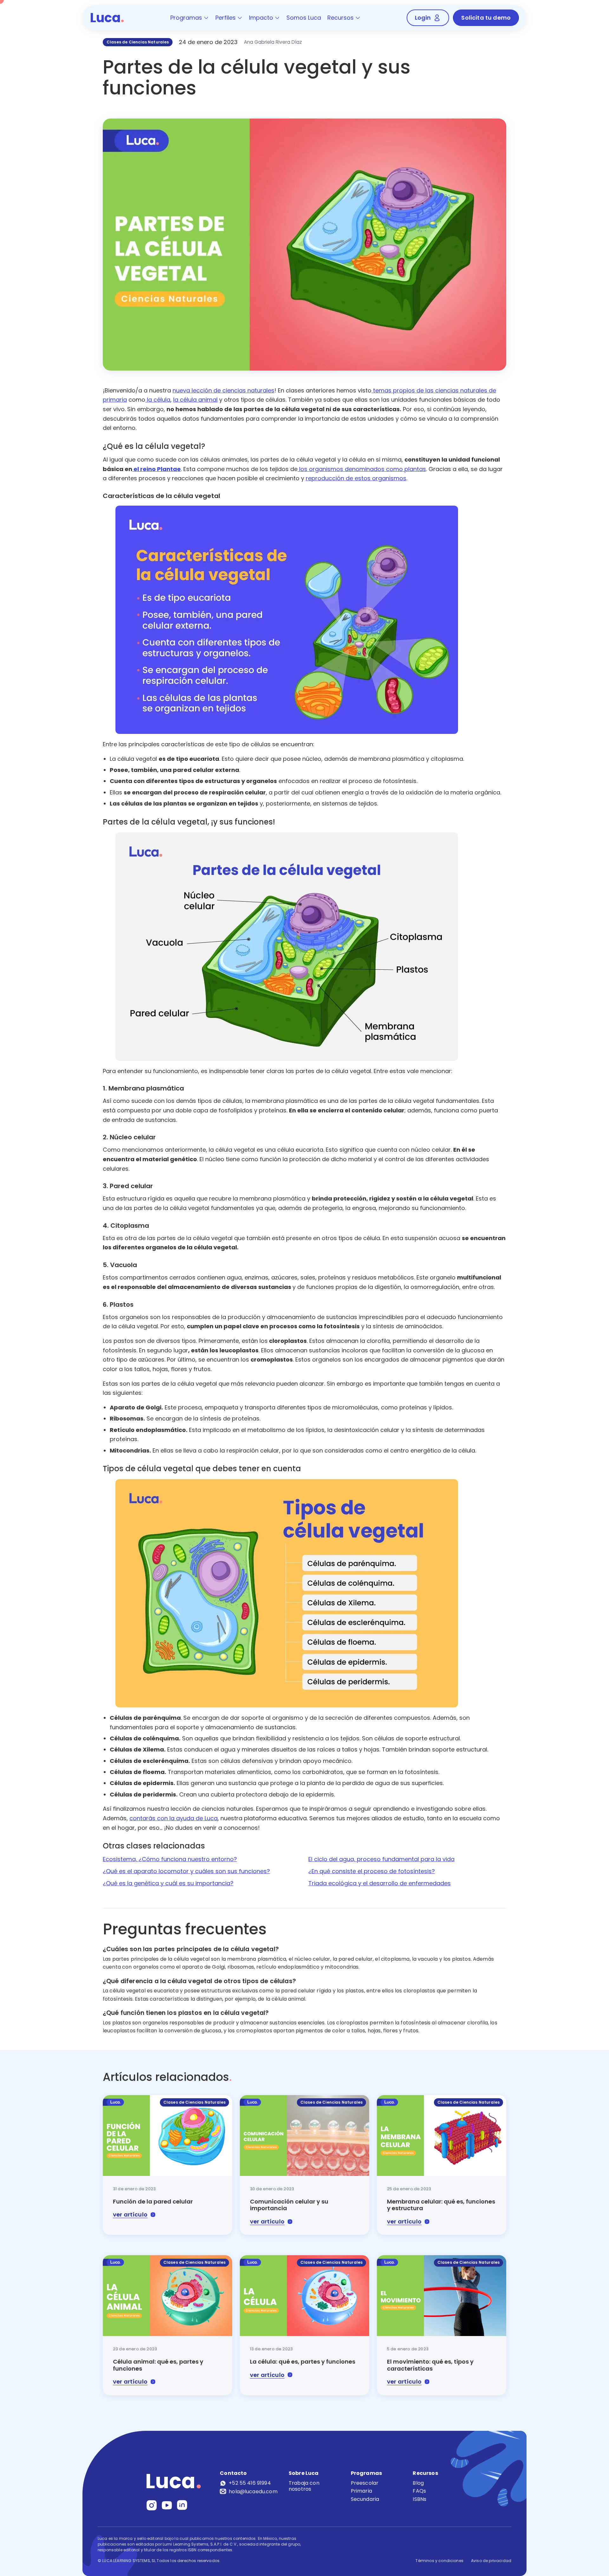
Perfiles (226, 18)
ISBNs (419, 2499)
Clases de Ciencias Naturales (138, 42)
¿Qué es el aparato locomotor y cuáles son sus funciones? (186, 1871)
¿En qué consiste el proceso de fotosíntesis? (372, 1871)
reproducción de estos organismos (356, 478)
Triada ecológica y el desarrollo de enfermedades (380, 1883)
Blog (418, 2483)
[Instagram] (152, 2505)
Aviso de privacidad (491, 2561)
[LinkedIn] (182, 2505)
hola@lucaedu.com (253, 2491)
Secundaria (365, 2499)
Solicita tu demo (486, 18)
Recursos (341, 18)
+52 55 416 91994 (250, 2483)
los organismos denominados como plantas (362, 469)
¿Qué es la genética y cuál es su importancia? (168, 1883)
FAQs (419, 2491)
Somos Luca (304, 18)
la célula (158, 400)
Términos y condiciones (439, 2561)
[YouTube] (167, 2505)
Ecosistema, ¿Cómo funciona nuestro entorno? (170, 1859)
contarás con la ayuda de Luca (174, 1818)
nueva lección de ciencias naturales (223, 390)
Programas (186, 18)
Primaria (361, 2491)
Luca (107, 18)
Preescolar (365, 2483)
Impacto (261, 18)
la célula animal (195, 400)
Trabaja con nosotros (304, 2486)
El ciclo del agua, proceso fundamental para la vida (381, 1859)
